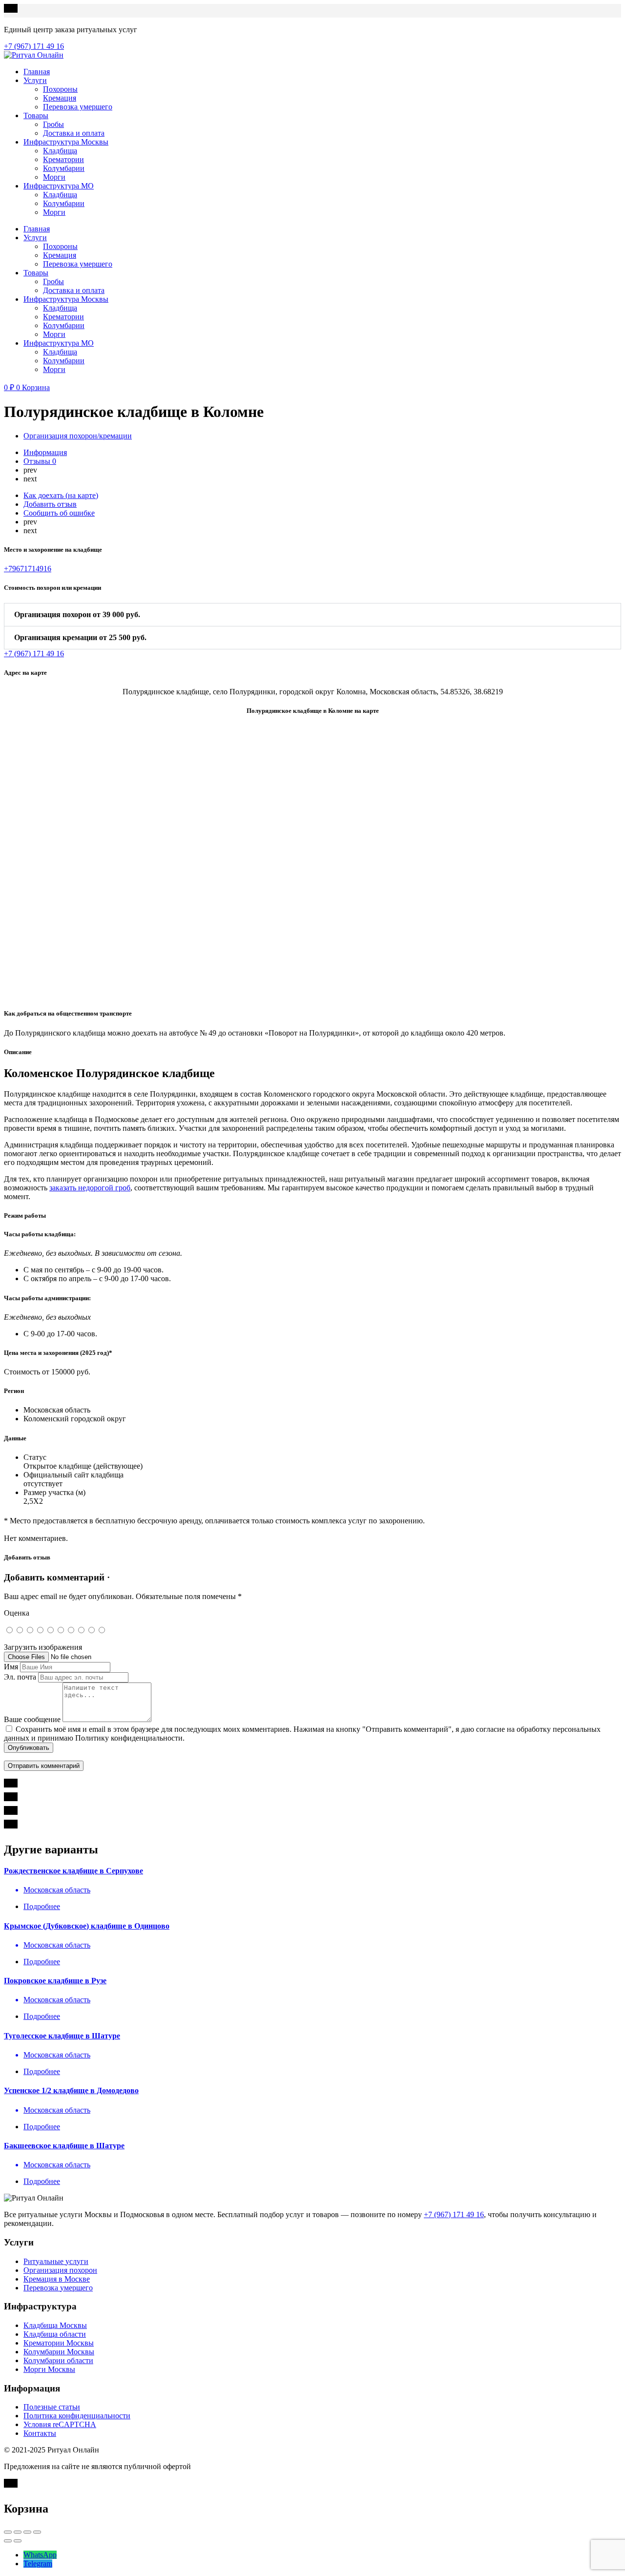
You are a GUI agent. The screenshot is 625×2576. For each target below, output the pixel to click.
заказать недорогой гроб (90, 1188)
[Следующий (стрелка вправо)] (18, 2541)
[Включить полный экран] (27, 2532)
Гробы (53, 124)
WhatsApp (40, 2555)
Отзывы (40, 461)
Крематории (63, 159)
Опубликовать (29, 1748)
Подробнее (42, 1906)
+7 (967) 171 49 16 (454, 2214)
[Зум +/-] (37, 2532)
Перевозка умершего (78, 107)
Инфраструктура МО (59, 186)
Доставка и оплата (74, 133)
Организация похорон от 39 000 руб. (77, 614)
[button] (312, 615)
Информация (45, 452)
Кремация (60, 98)
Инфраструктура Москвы (66, 142)
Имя (11, 1667)
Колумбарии (64, 168)
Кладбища (60, 151)
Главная (37, 72)
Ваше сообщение (32, 1719)
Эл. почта (20, 1677)
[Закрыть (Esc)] (8, 2532)
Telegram (38, 2564)
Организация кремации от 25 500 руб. (80, 637)
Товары (36, 115)
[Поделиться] (18, 2532)
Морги (54, 177)
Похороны (60, 89)
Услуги (35, 80)
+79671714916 (28, 569)
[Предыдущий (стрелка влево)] (8, 2541)
